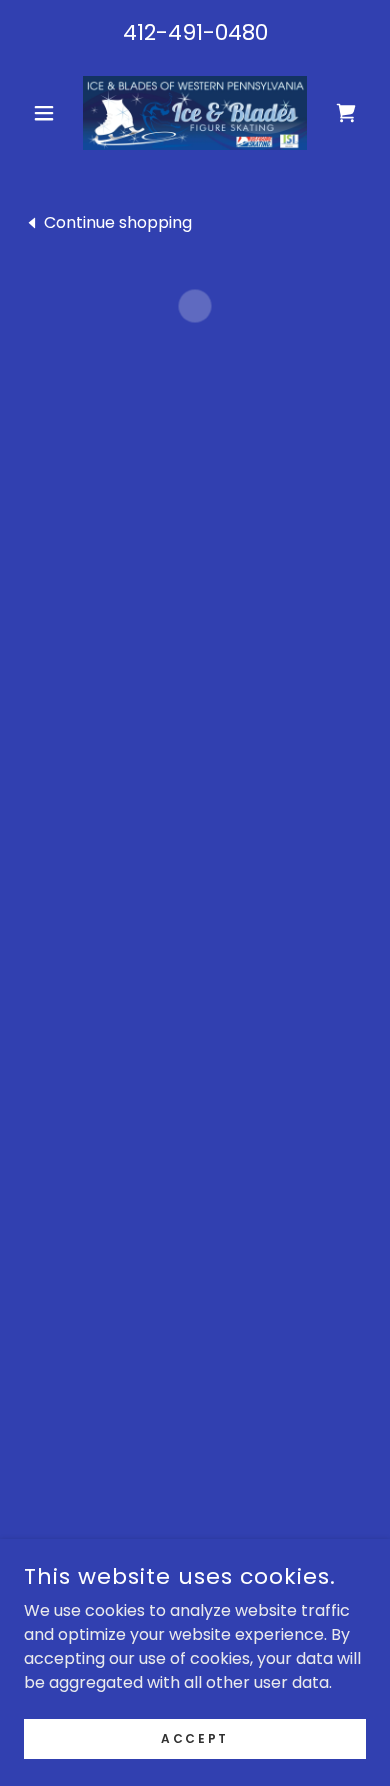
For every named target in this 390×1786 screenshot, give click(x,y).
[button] (49, 113)
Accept (194, 1737)
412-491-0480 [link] (195, 32)
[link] (195, 113)
